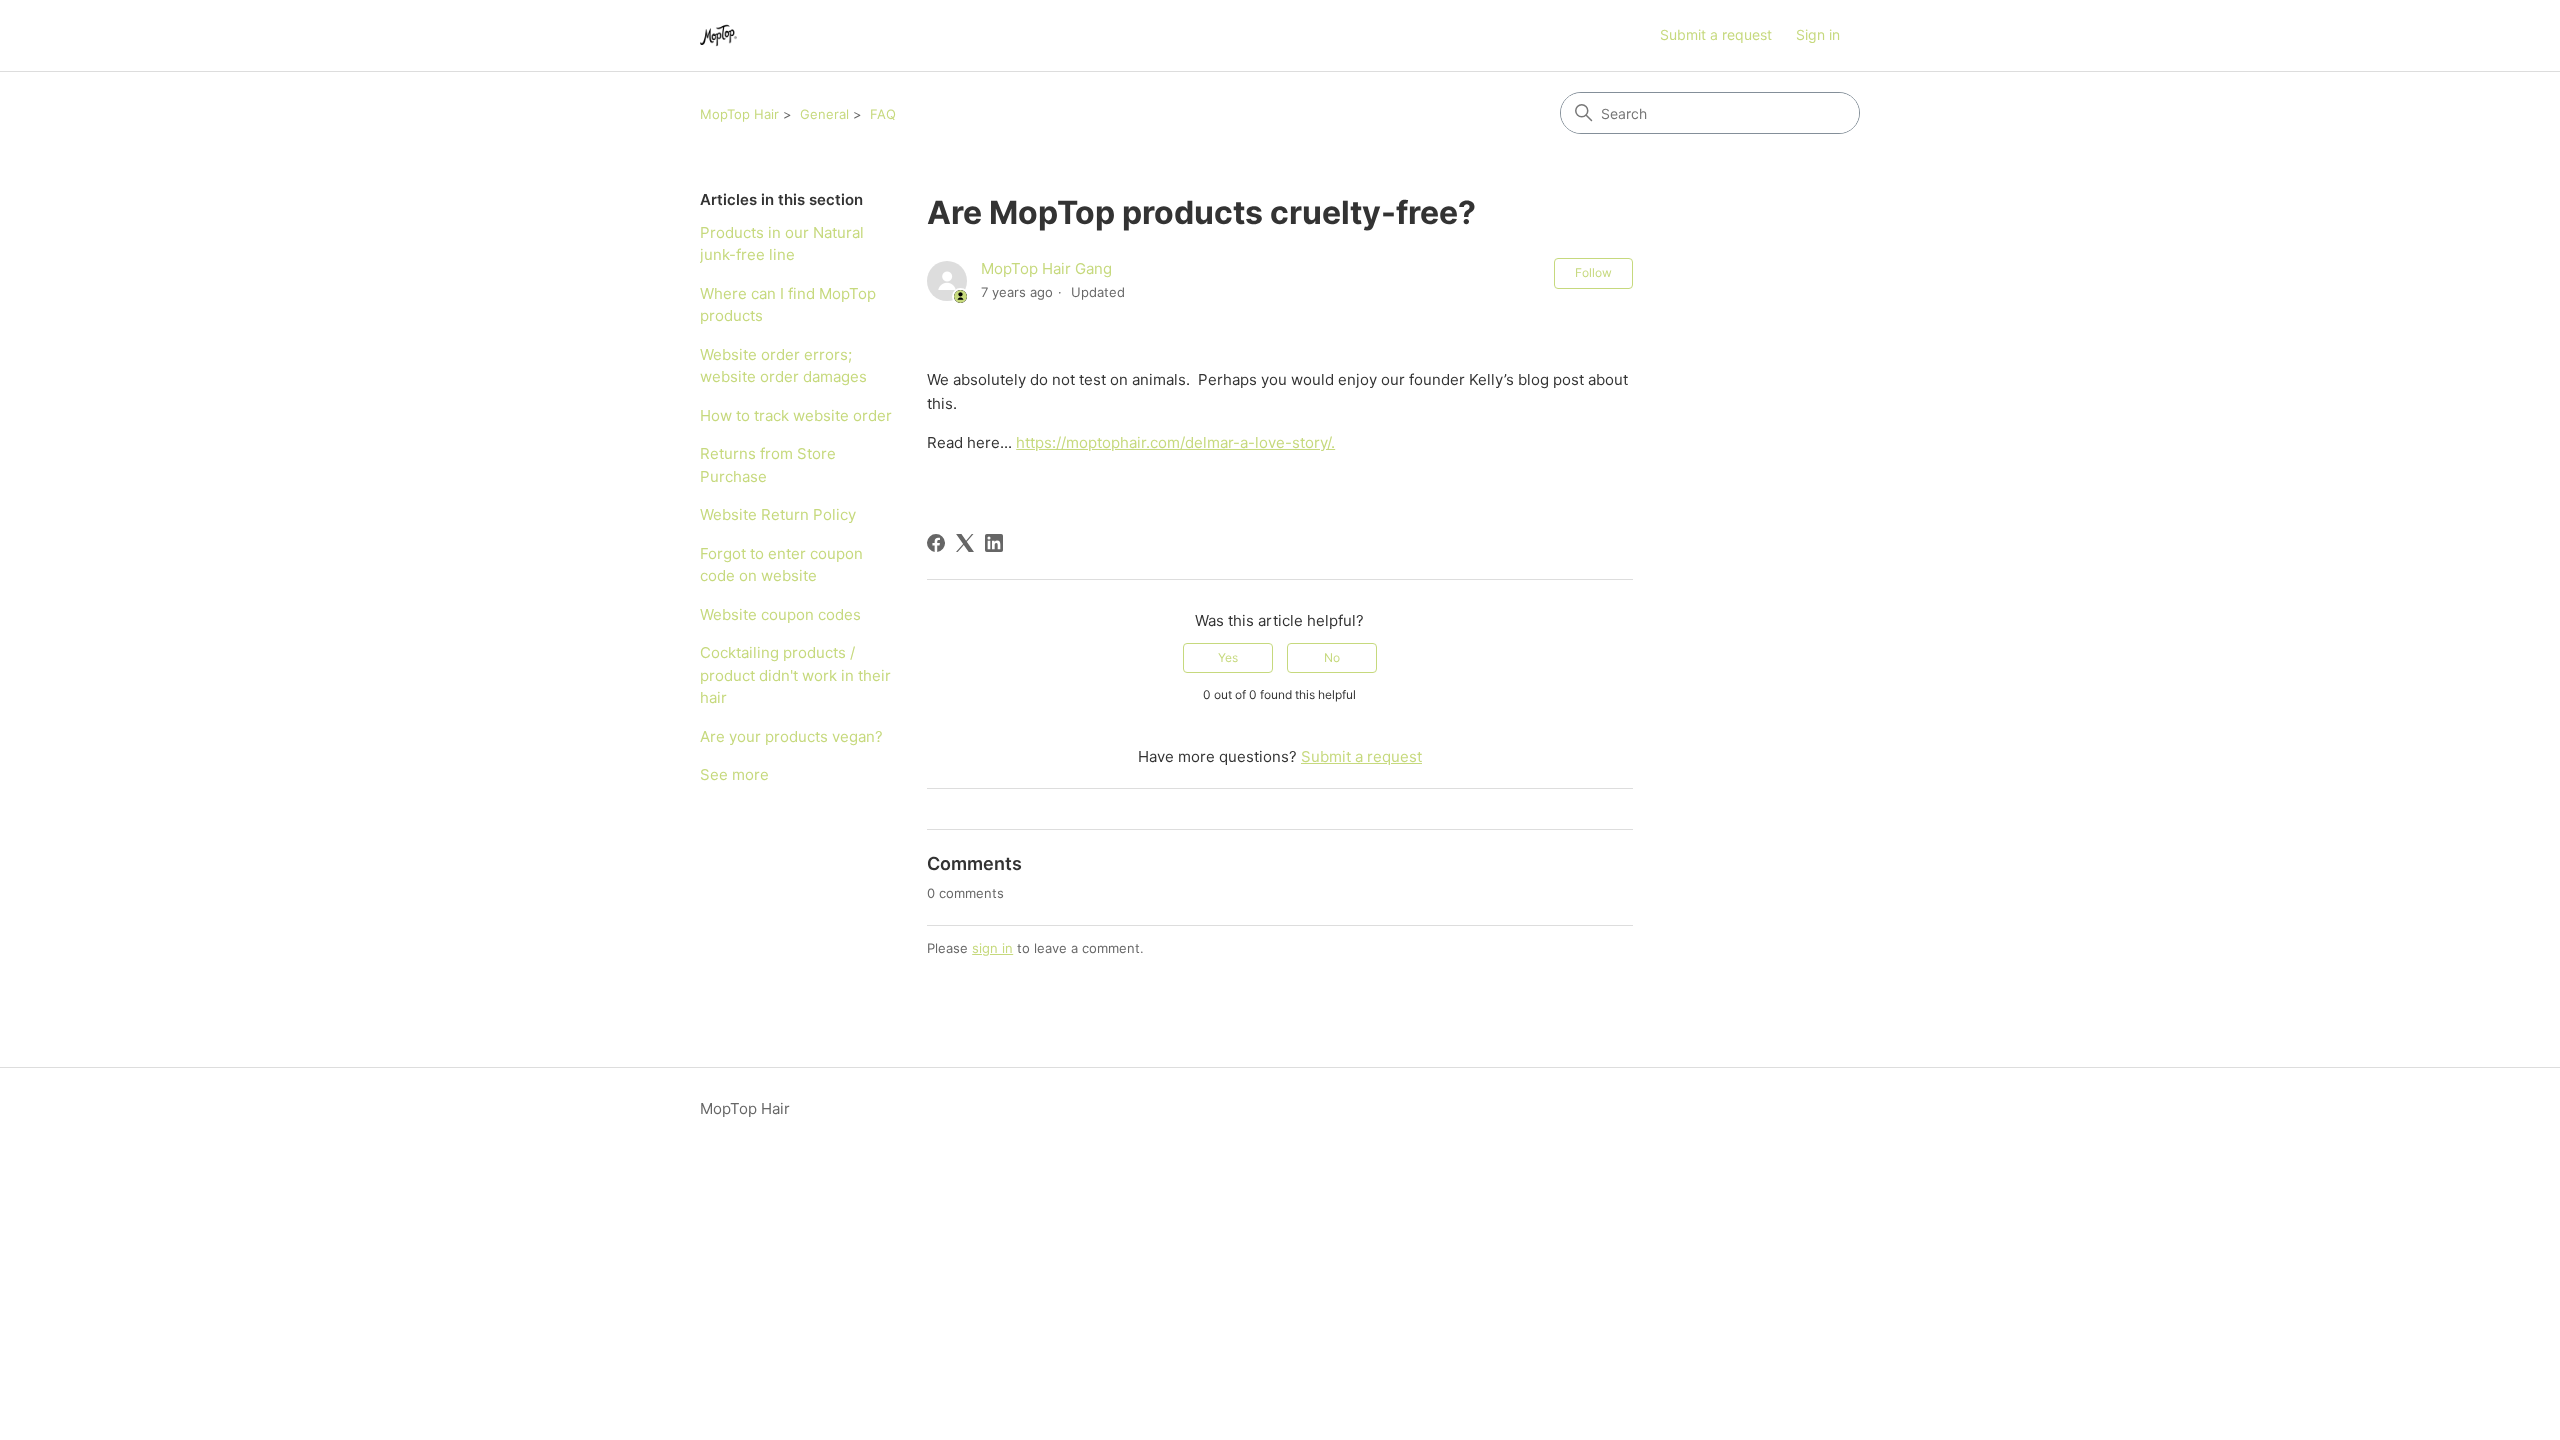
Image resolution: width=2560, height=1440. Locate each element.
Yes (1228, 657)
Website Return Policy (778, 514)
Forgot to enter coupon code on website (781, 565)
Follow (1593, 272)
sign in (992, 948)
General (824, 114)
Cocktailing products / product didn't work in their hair (795, 675)
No (1332, 657)
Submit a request (1716, 34)
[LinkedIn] (994, 543)
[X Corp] (965, 543)
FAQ (883, 114)
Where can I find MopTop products (788, 305)
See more (734, 774)
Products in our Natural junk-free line (782, 244)
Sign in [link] (1818, 34)
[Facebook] (936, 543)
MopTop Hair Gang (1046, 268)
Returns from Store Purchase (768, 465)
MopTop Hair (739, 114)
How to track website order (796, 415)
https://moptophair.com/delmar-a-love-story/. (1175, 442)
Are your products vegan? (791, 736)
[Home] (718, 35)
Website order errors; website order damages (783, 366)
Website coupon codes (780, 614)
